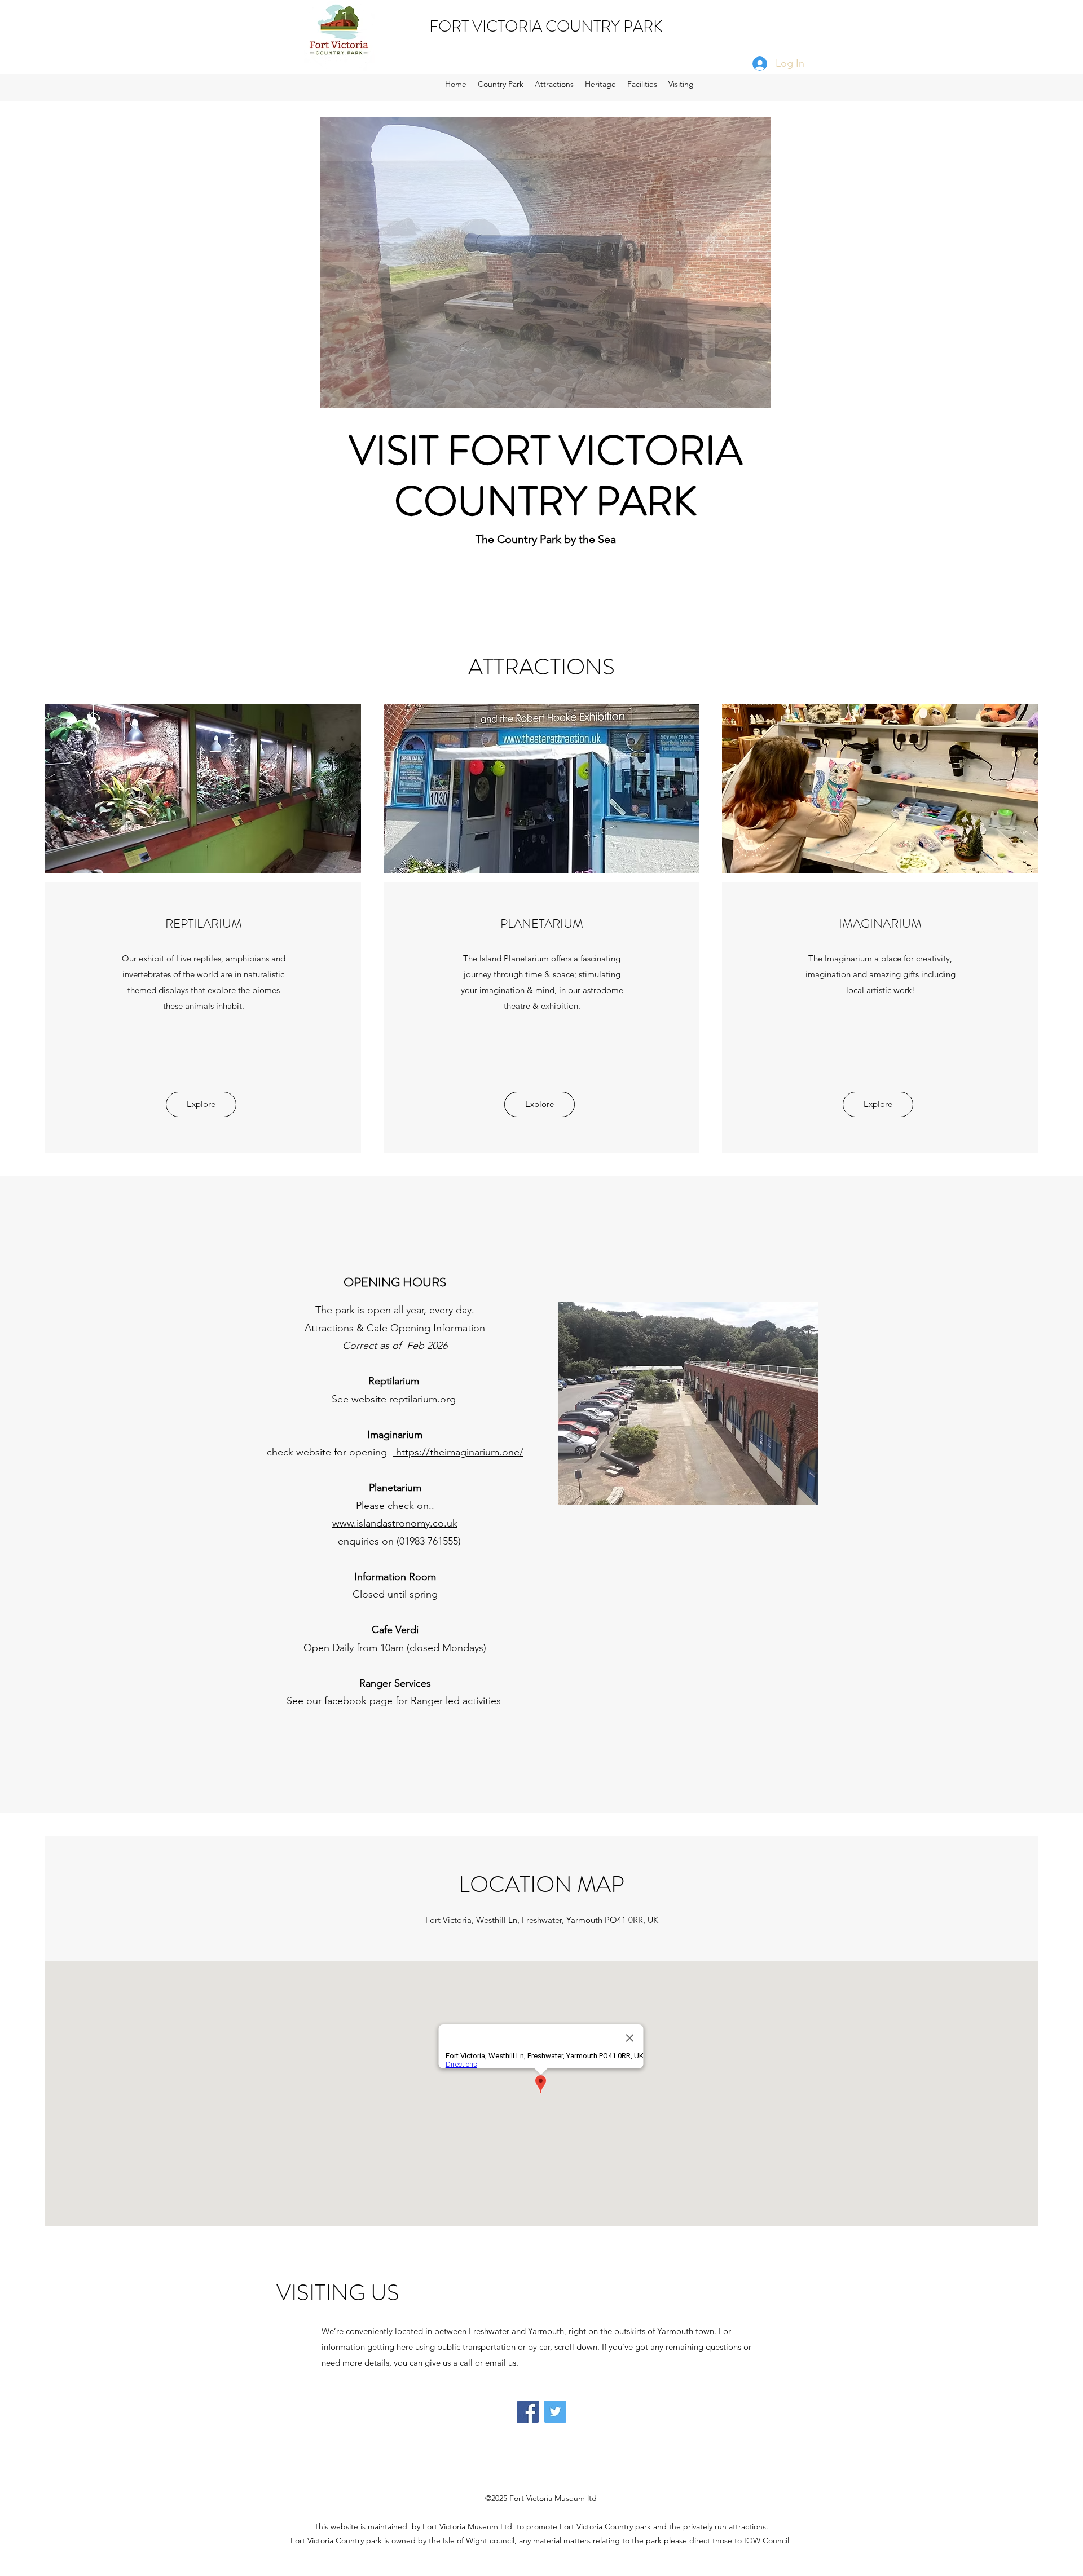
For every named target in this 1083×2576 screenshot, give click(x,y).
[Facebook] (528, 2412)
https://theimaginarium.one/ (458, 1452)
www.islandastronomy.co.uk (395, 1523)
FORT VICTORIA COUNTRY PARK (546, 27)
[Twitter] (555, 2412)
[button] (545, 263)
